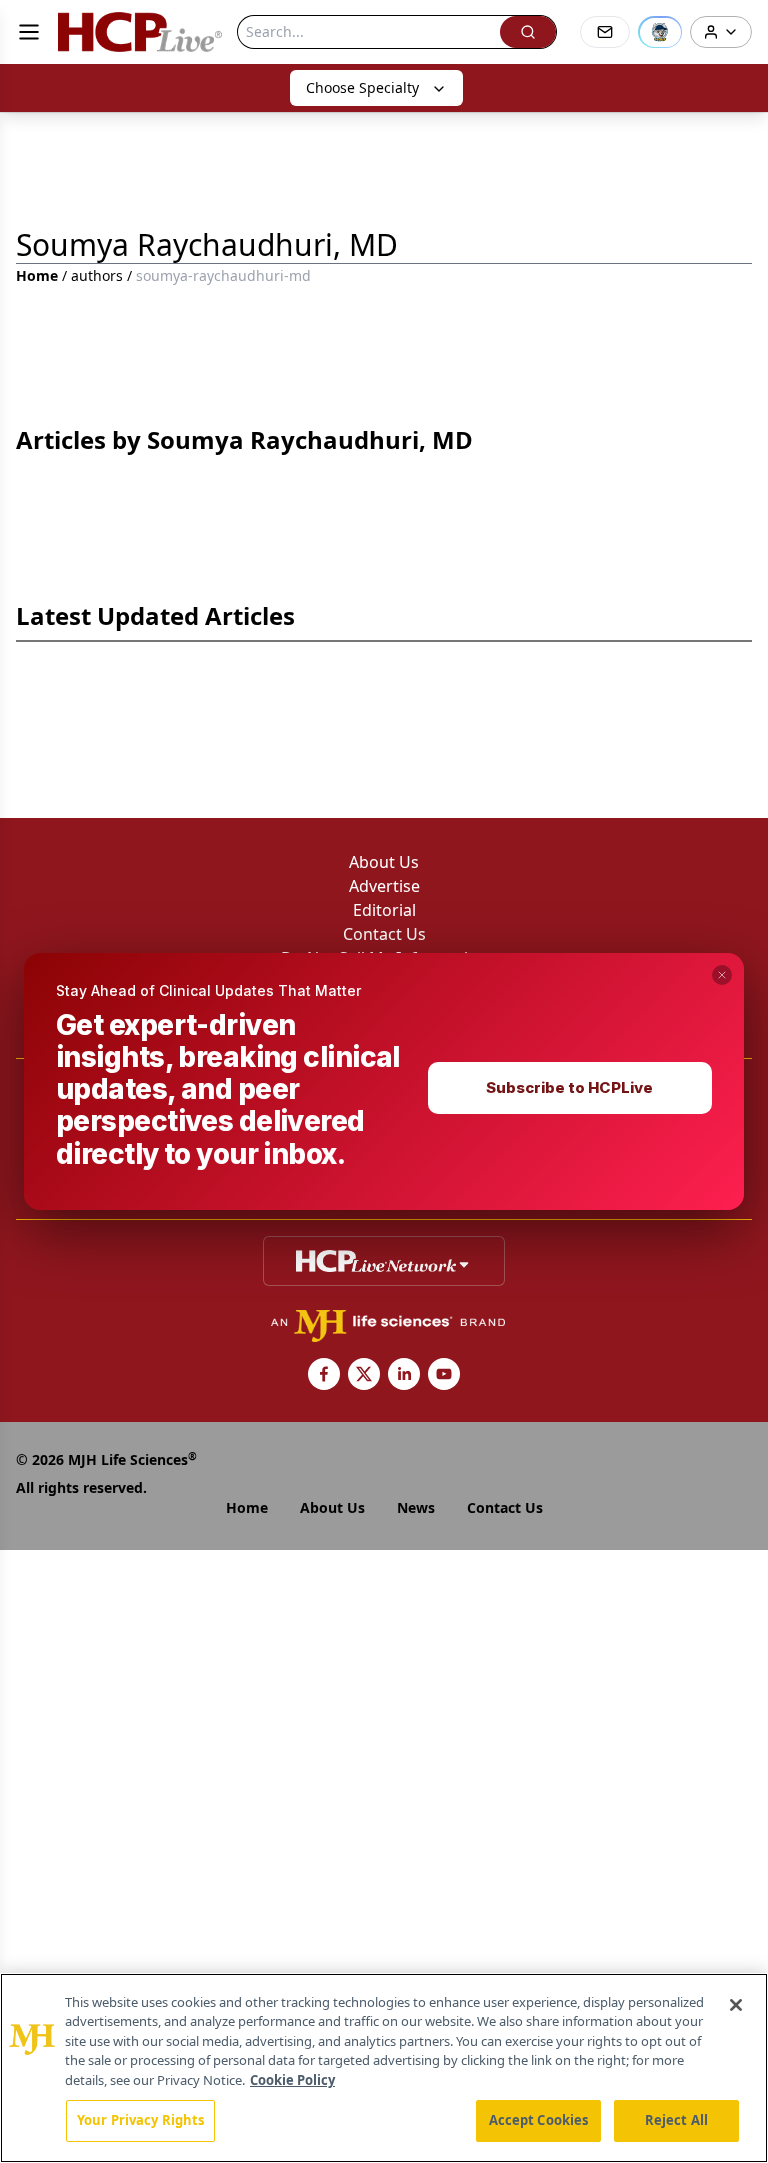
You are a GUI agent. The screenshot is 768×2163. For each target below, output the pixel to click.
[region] (384, 2068)
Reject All (676, 2120)
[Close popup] (722, 975)
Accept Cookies (539, 2120)
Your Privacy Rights (140, 2120)
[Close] (736, 2005)
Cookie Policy (292, 2080)
